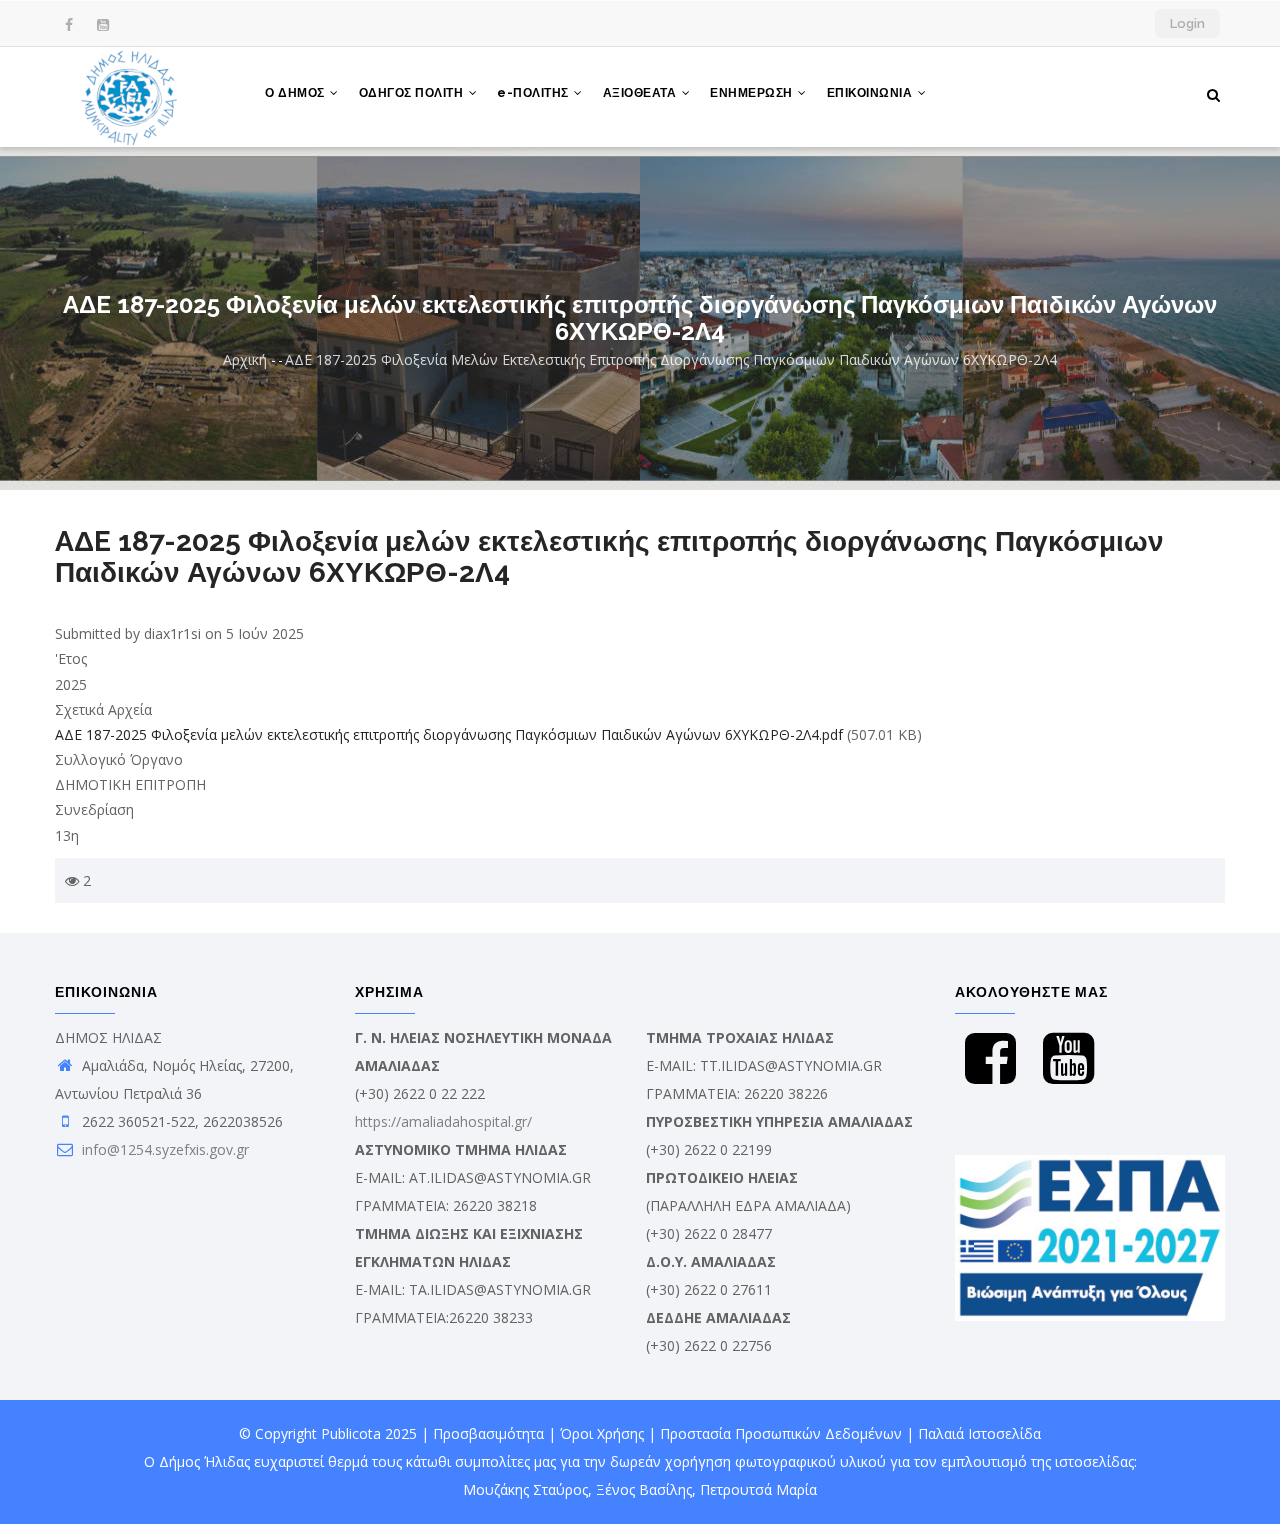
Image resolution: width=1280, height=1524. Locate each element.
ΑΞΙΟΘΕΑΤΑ (641, 93)
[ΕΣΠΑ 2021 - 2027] (1090, 1168)
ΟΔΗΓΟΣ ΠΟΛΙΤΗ (413, 93)
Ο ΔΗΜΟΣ (296, 93)
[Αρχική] (130, 97)
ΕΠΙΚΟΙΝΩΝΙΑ (871, 93)
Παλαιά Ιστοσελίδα (979, 1433)
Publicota (351, 1433)
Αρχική (245, 359)
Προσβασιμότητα (488, 1433)
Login (1187, 23)
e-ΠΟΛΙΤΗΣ (534, 93)
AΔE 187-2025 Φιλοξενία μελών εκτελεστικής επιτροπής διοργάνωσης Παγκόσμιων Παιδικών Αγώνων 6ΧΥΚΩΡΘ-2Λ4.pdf (449, 734)
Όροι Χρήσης (602, 1433)
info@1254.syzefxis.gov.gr (163, 1149)
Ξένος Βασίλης (644, 1489)
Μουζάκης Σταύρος (525, 1489)
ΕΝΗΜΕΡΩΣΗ (753, 93)
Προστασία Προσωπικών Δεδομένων (781, 1433)
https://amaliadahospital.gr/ (443, 1121)
